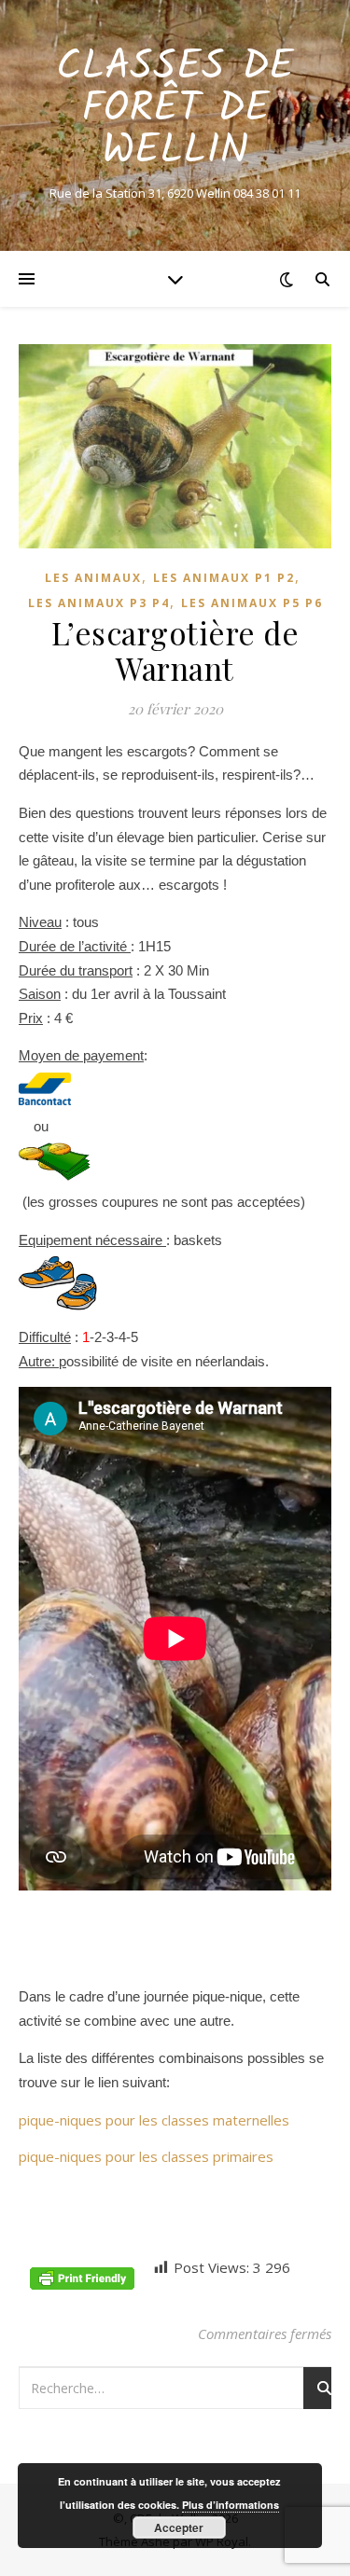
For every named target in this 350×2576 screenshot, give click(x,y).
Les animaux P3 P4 (99, 603)
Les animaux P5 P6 (252, 603)
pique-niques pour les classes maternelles (154, 2120)
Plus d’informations (231, 2505)
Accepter (179, 2528)
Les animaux (93, 578)
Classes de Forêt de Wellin (175, 110)
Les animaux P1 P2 (224, 578)
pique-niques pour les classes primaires (146, 2156)
